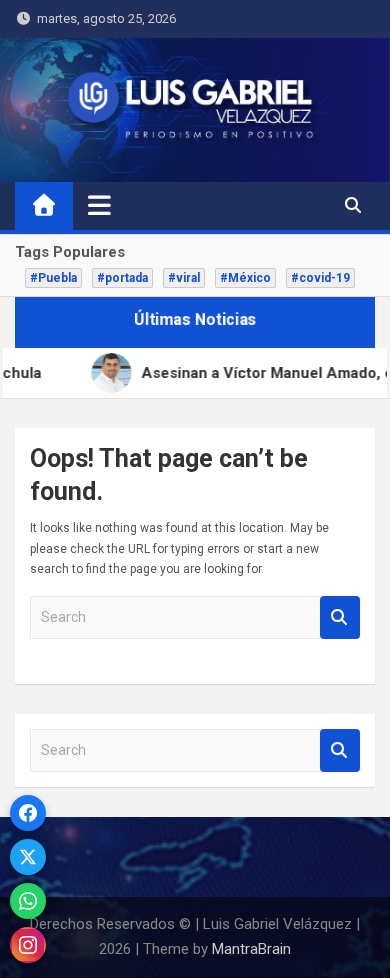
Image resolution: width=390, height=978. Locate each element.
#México (245, 278)
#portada (122, 278)
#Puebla (53, 278)
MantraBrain (251, 949)
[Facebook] (28, 813)
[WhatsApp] (28, 901)
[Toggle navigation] (99, 205)
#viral (184, 278)
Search (340, 617)
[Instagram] (28, 945)
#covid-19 (320, 278)
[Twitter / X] (28, 857)
